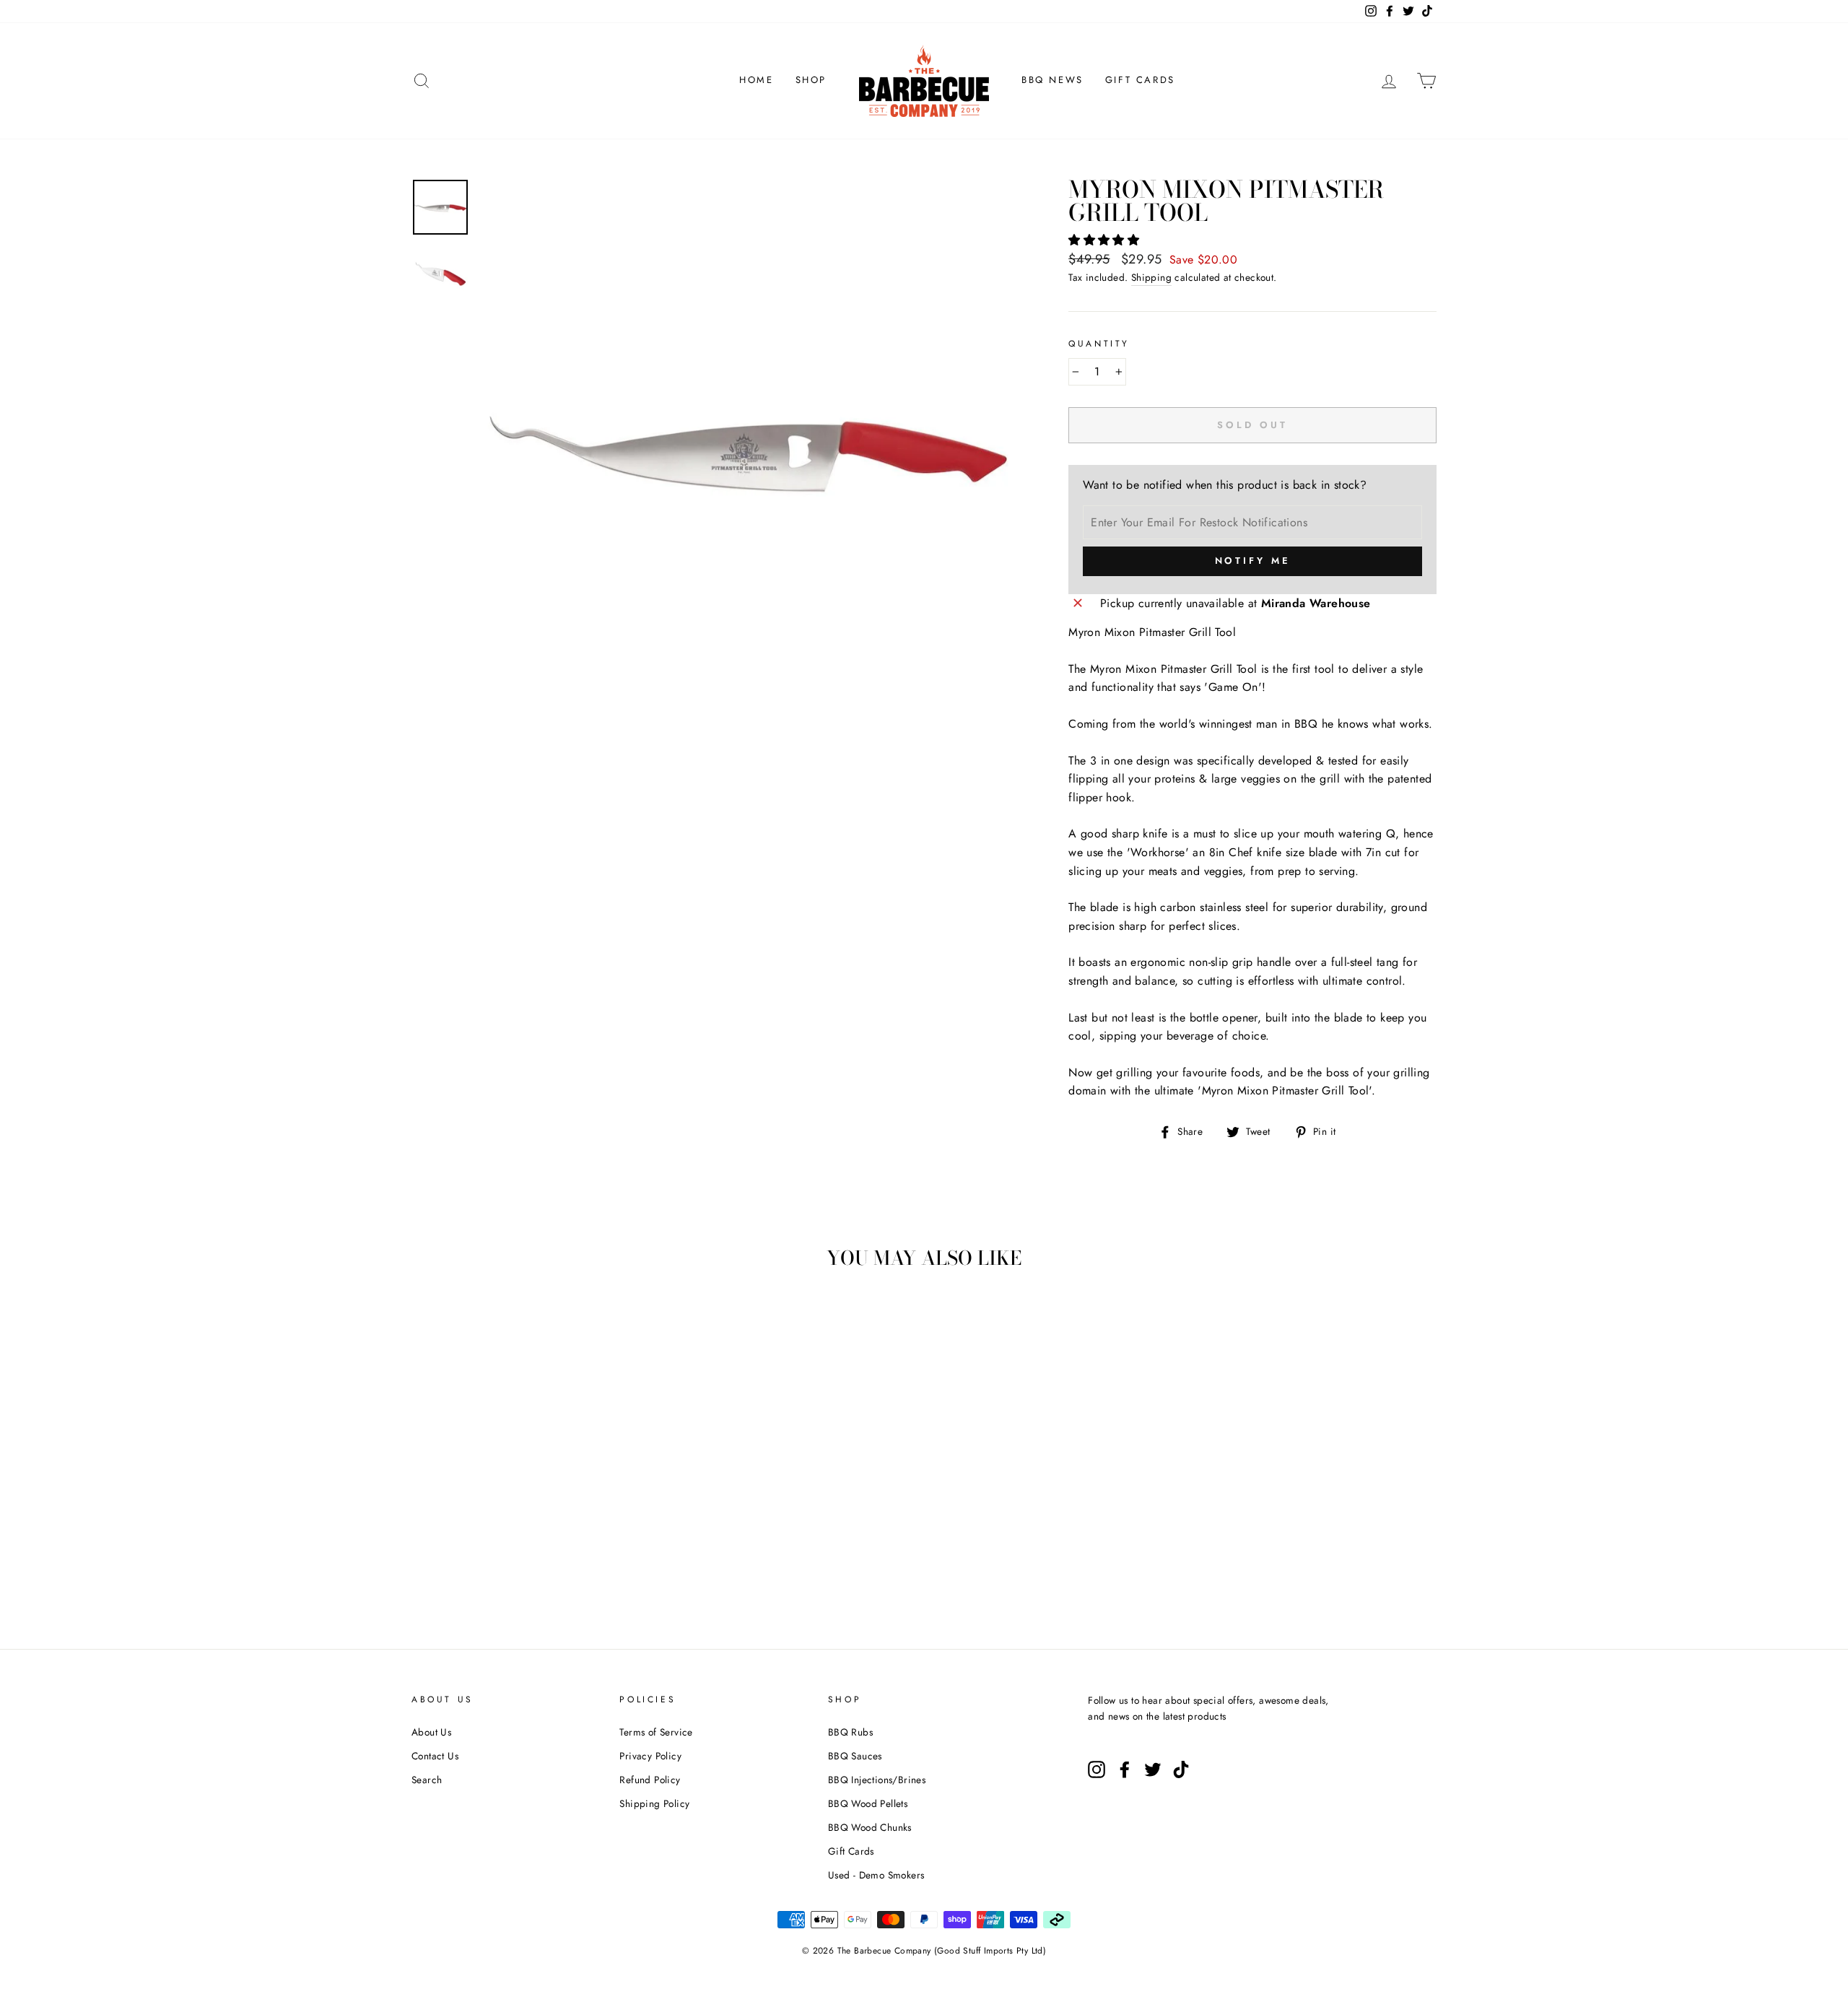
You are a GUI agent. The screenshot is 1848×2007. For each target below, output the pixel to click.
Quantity (1099, 344)
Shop (811, 80)
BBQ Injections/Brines (877, 1780)
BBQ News (1052, 80)
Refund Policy (650, 1780)
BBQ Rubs (850, 1732)
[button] (1106, 240)
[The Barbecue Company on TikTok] (1181, 1769)
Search (427, 1780)
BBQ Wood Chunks (870, 1827)
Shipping (1151, 277)
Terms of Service (656, 1732)
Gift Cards (1140, 80)
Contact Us (435, 1756)
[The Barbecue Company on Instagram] (1097, 1769)
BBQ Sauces (855, 1756)
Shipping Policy (654, 1803)
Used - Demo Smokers (876, 1875)
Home (756, 80)
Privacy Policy (650, 1756)
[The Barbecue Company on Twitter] (1153, 1769)
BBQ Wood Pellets (868, 1803)
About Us (431, 1732)
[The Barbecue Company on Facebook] (1125, 1769)
